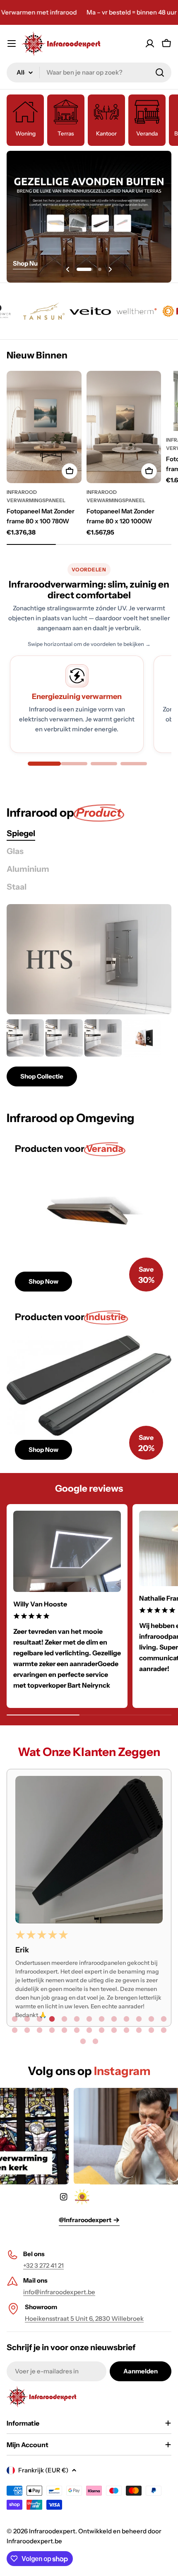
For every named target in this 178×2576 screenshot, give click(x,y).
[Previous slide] (68, 269)
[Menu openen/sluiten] (12, 44)
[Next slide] (110, 269)
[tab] (21, 833)
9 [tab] (114, 2019)
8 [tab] (101, 2019)
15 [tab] (27, 2030)
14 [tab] (14, 2030)
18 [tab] (64, 2030)
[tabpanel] (89, 1053)
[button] (85, 269)
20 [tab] (89, 2030)
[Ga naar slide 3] (104, 764)
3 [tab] (39, 2019)
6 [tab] (77, 2019)
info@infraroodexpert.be (59, 2292)
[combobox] (89, 73)
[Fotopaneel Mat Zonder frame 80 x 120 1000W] (124, 427)
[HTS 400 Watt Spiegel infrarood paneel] (103, 1038)
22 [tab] (114, 2030)
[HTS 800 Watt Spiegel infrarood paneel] (25, 1038)
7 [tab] (89, 2019)
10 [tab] (126, 2019)
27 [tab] (83, 2041)
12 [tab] (151, 2019)
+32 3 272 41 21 (43, 2265)
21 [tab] (101, 2030)
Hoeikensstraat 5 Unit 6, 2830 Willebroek (84, 2318)
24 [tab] (139, 2030)
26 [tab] (164, 2030)
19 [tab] (77, 2030)
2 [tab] (27, 2019)
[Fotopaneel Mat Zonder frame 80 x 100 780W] (44, 427)
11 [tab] (139, 2019)
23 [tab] (126, 2030)
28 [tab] (95, 2041)
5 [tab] (64, 2019)
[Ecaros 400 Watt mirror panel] (142, 1038)
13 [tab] (164, 2019)
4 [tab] (52, 2019)
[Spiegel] (89, 959)
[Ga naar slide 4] (134, 764)
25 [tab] (151, 2030)
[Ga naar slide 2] (74, 764)
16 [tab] (39, 2030)
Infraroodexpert (52, 2531)
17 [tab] (52, 2030)
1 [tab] (14, 2019)
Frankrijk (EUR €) (43, 2470)
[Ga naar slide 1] (44, 764)
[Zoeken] (160, 73)
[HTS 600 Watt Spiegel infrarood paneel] (64, 1038)
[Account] (150, 44)
